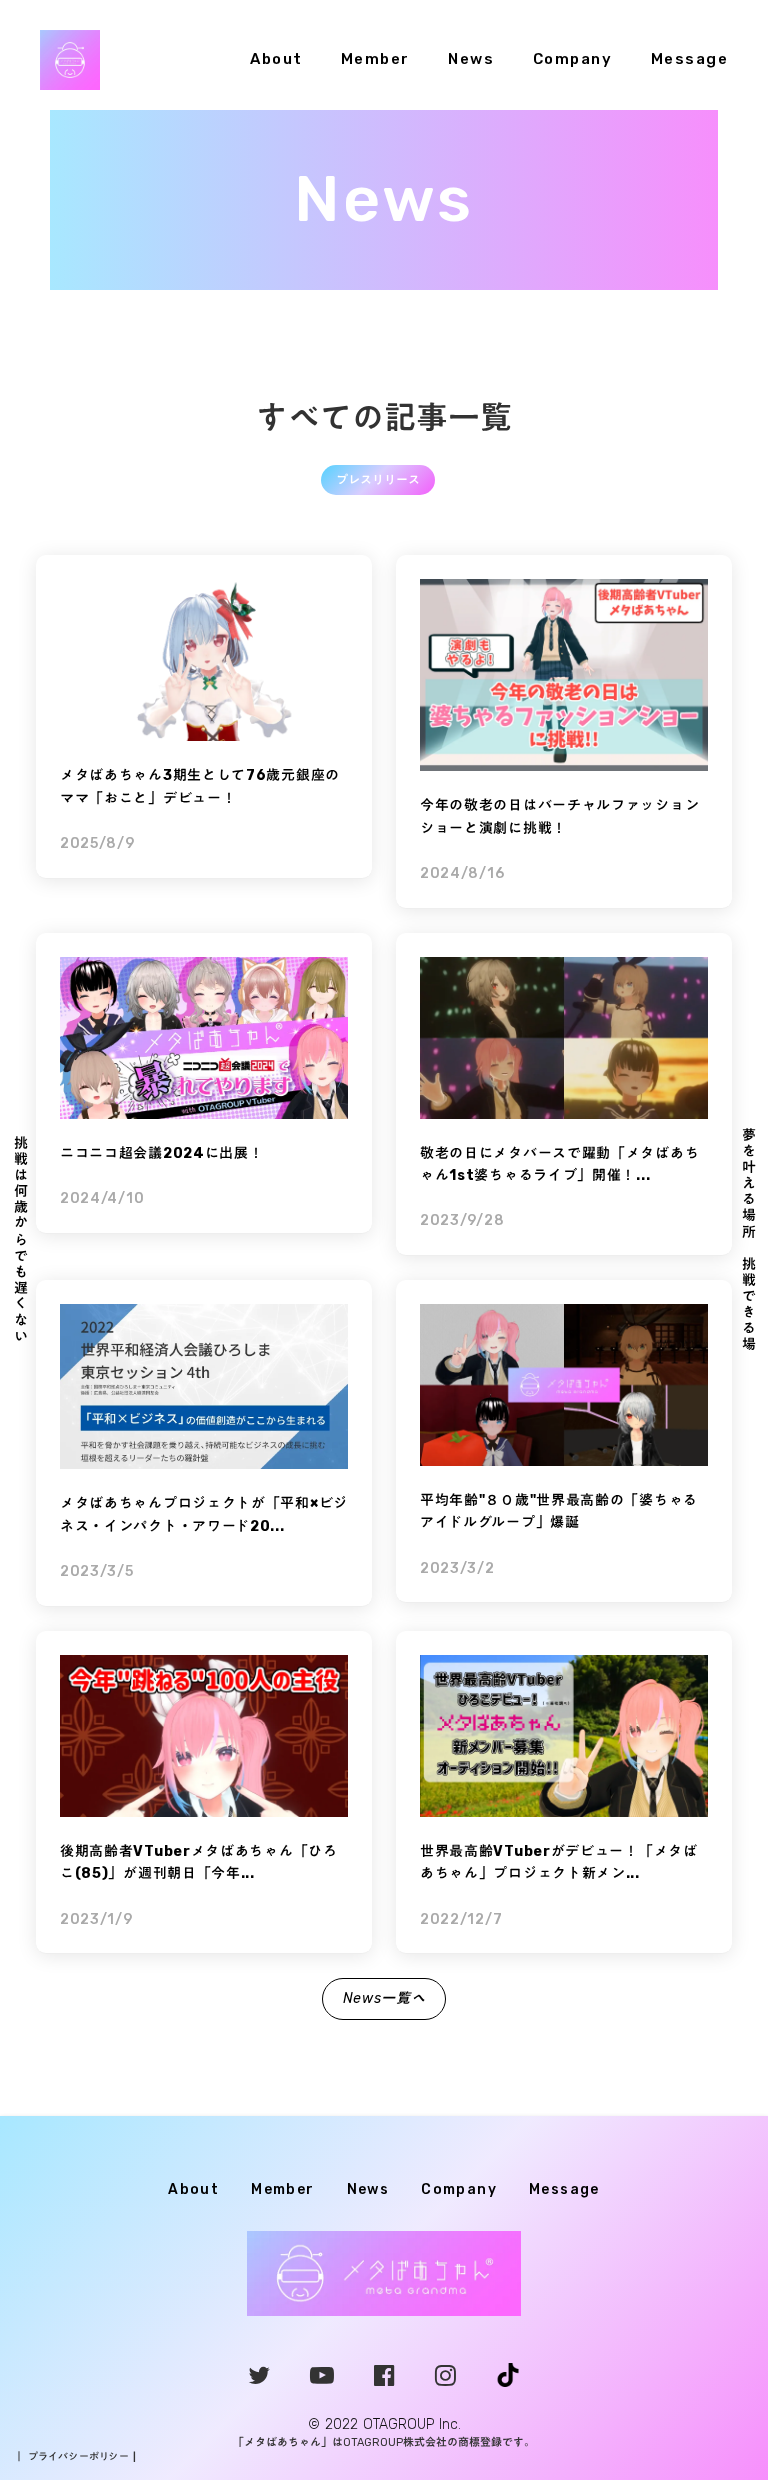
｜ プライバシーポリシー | (75, 2457)
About (276, 59)
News (471, 59)
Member (375, 59)
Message (690, 59)
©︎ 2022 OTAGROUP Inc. (384, 2424)
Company (573, 59)
